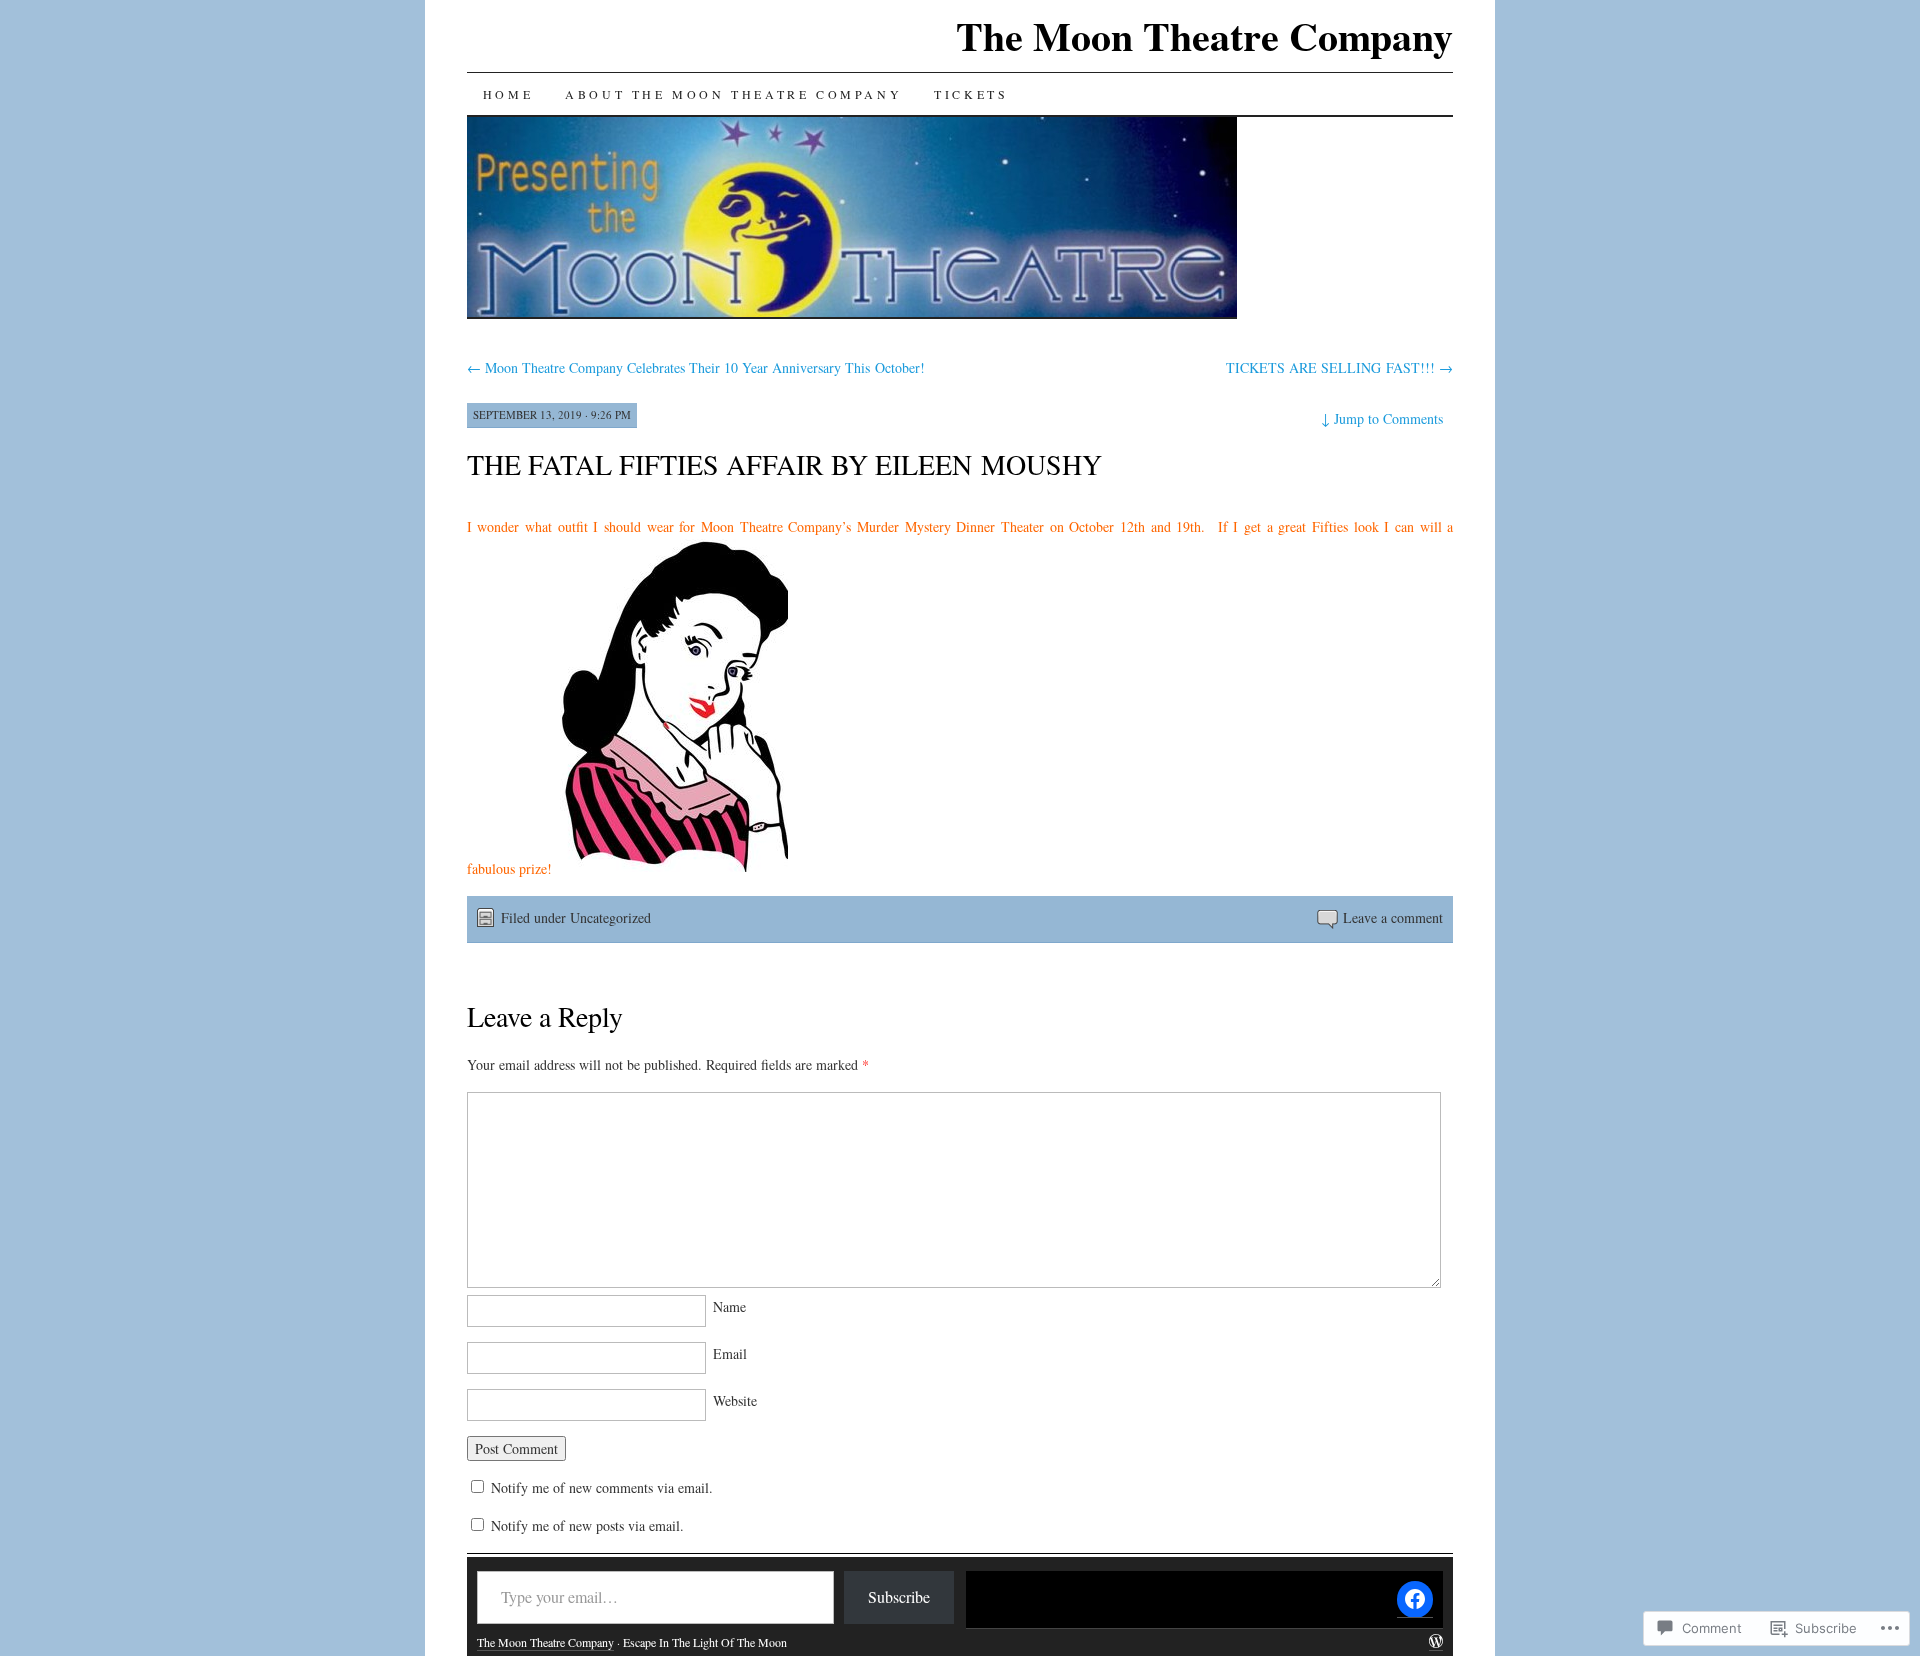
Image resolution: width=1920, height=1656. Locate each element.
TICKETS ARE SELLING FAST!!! (1339, 367)
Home (508, 94)
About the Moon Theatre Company (733, 94)
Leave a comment (1393, 917)
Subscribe (899, 1596)
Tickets (971, 94)
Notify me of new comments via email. (602, 1487)
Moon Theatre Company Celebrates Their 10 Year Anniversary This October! (696, 367)
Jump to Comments (1382, 418)
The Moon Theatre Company (1204, 35)
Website (735, 1400)
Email (730, 1353)
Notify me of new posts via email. (587, 1525)
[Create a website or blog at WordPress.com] (1436, 1642)
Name (729, 1306)
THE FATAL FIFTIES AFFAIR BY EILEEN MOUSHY (784, 464)
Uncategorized (610, 917)
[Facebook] (1415, 1599)
